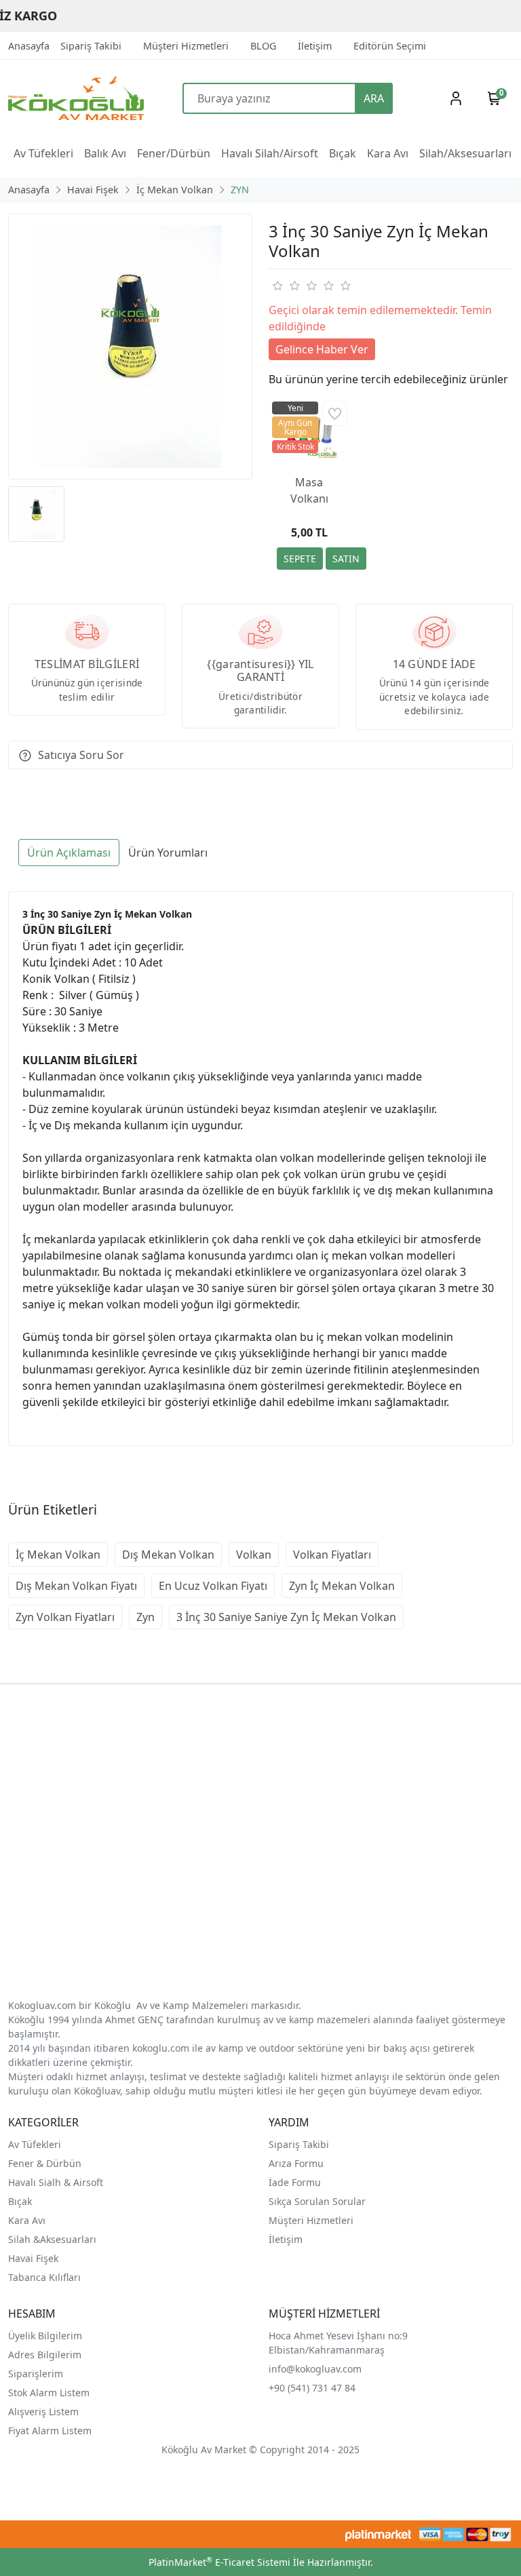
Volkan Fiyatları (332, 1555)
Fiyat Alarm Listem (50, 2431)
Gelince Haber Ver (322, 349)
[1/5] (277, 286)
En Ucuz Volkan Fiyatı (213, 1586)
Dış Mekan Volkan (168, 1555)
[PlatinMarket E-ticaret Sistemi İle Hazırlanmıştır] (378, 2534)
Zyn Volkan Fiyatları (65, 1617)
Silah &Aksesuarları (52, 2239)
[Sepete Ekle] (300, 559)
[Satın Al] (346, 559)
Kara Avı (27, 2220)
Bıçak (21, 2201)
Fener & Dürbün (45, 2163)
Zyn (146, 1617)
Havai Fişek (33, 2258)
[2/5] (286, 286)
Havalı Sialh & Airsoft (56, 2182)
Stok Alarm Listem (49, 2393)
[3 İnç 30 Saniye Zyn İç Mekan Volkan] (130, 347)
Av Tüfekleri (35, 2144)
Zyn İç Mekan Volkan (342, 1586)
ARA (374, 98)
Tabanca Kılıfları (46, 2277)
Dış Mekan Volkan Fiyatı (76, 1586)
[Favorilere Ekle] (335, 413)
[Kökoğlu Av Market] (71, 98)
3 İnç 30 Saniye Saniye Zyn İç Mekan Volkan (286, 1617)
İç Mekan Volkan (58, 1555)
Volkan (254, 1555)
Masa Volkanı (309, 490)
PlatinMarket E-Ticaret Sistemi (219, 2562)
